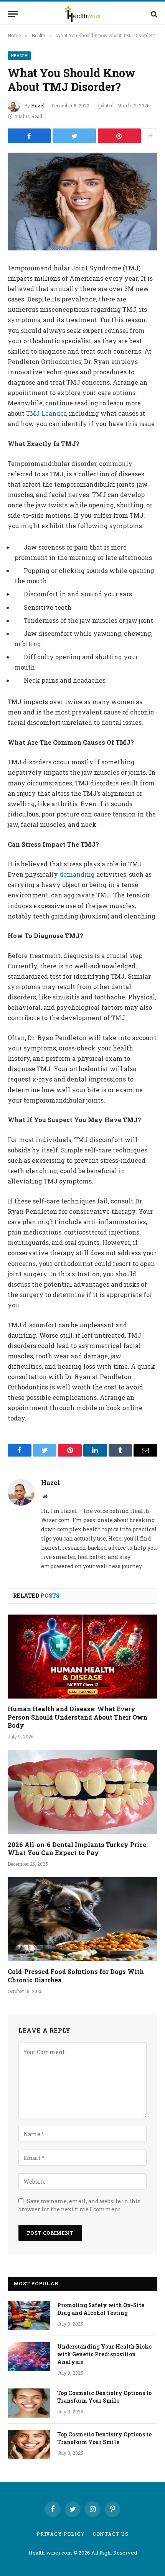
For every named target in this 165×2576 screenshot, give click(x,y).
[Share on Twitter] (74, 136)
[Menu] (13, 14)
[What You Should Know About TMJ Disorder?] (82, 202)
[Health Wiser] (83, 14)
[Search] (153, 14)
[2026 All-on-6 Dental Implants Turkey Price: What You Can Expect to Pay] (82, 1792)
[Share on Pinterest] (119, 136)
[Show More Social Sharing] (150, 136)
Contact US (111, 2534)
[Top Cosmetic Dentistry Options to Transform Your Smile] (29, 2403)
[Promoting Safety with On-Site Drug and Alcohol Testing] (29, 2315)
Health (19, 55)
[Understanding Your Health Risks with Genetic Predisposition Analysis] (29, 2357)
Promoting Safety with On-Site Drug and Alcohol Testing (101, 2309)
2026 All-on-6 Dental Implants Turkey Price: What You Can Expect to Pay (78, 1849)
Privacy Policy (61, 2534)
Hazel (38, 105)
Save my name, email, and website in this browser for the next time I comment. (79, 2205)
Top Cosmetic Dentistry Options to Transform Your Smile (104, 2397)
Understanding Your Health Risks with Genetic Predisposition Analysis (104, 2354)
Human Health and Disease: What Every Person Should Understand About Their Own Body (78, 1717)
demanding (77, 874)
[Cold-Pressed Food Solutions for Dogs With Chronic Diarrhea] (82, 1919)
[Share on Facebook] (29, 136)
